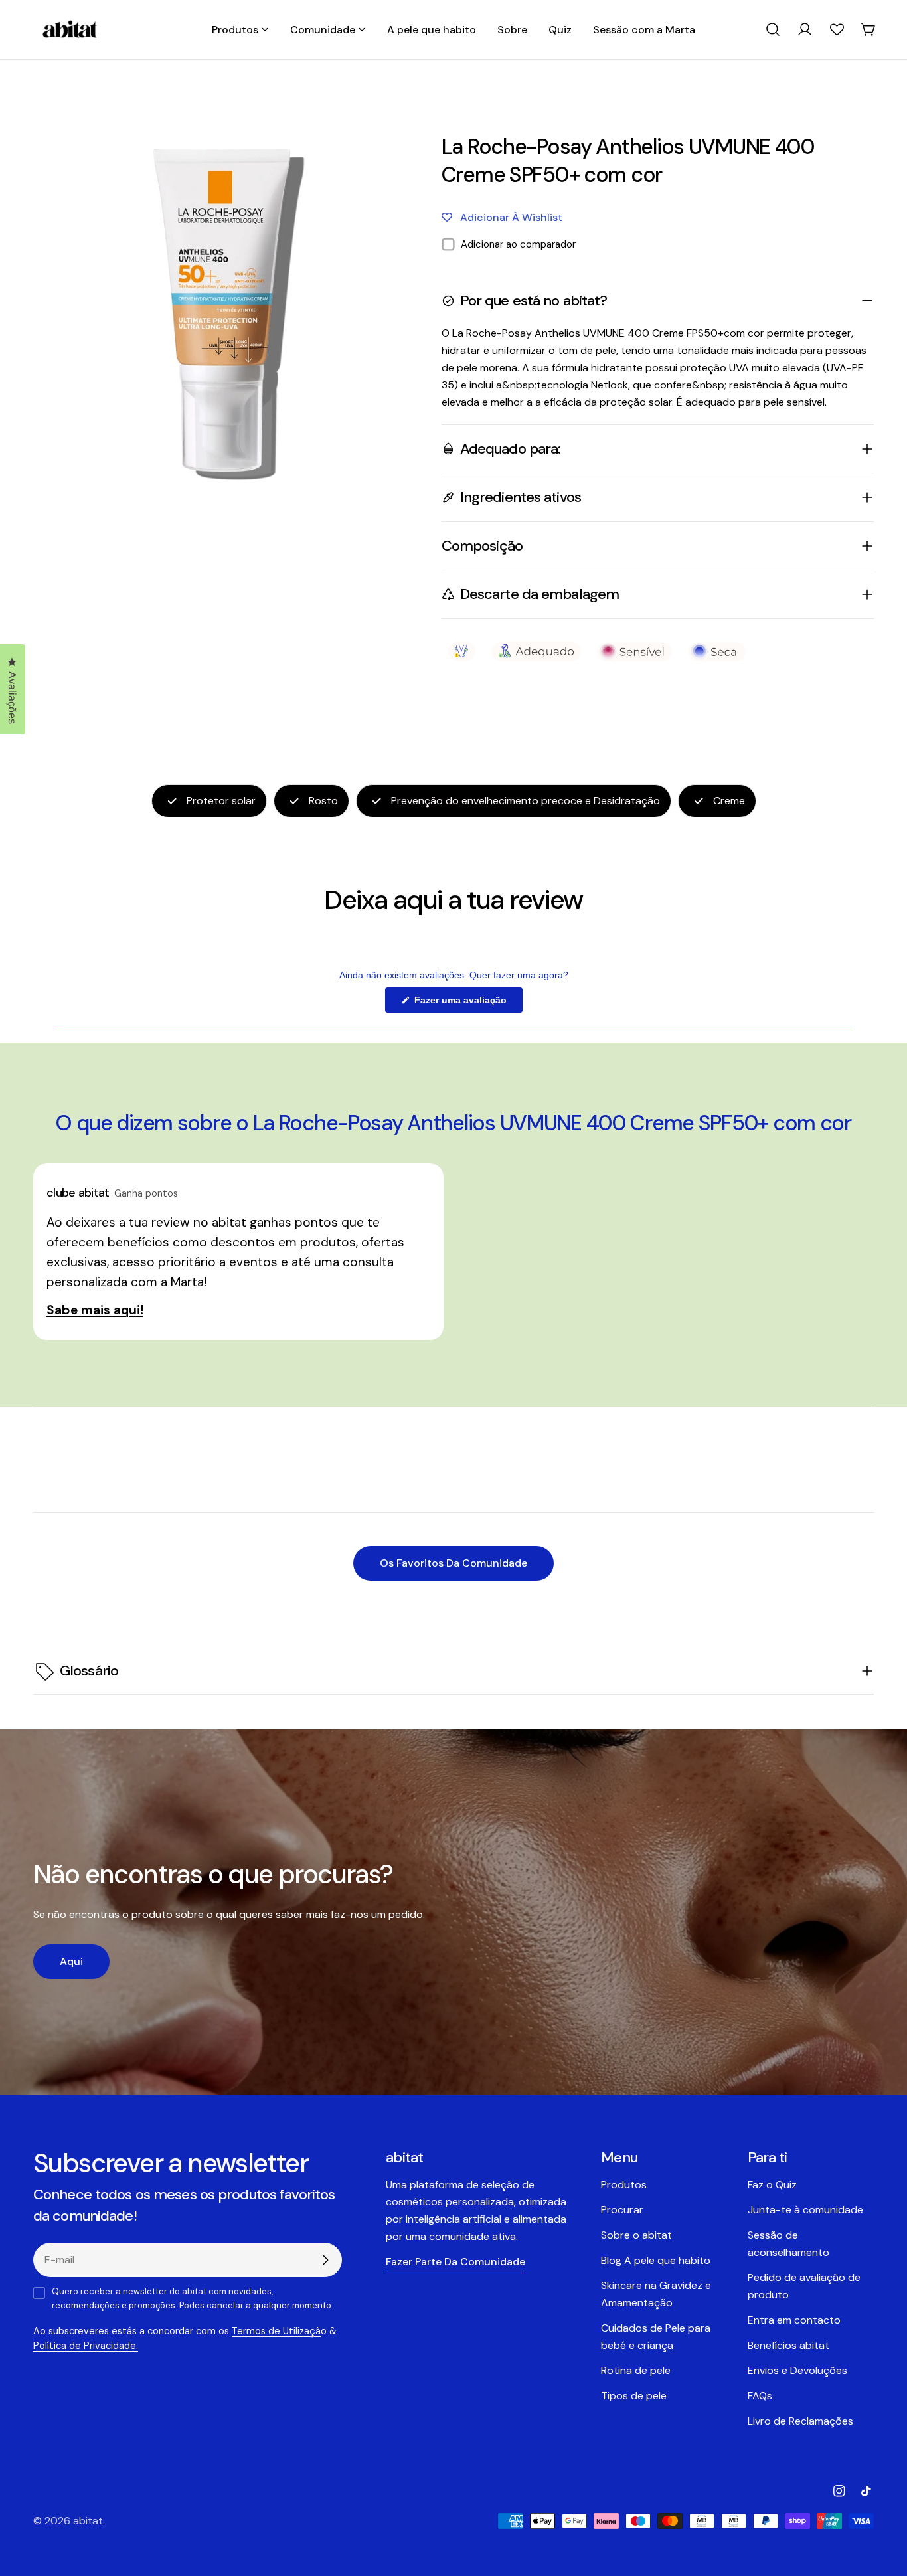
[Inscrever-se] (325, 2260)
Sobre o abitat (636, 2235)
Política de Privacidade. (86, 2346)
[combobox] (773, 29)
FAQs (760, 2396)
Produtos (624, 2185)
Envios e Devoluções (797, 2370)
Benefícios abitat (788, 2345)
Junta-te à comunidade (805, 2210)
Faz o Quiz (772, 2185)
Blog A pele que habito (656, 2260)
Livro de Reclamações (800, 2421)
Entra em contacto (794, 2320)
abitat (88, 2521)
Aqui (71, 1961)
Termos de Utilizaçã (276, 2331)
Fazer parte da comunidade (455, 2262)
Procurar (622, 2210)
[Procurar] (773, 29)
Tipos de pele (634, 2396)
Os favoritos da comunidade (453, 1563)
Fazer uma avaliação (467, 1003)
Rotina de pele (636, 2370)
